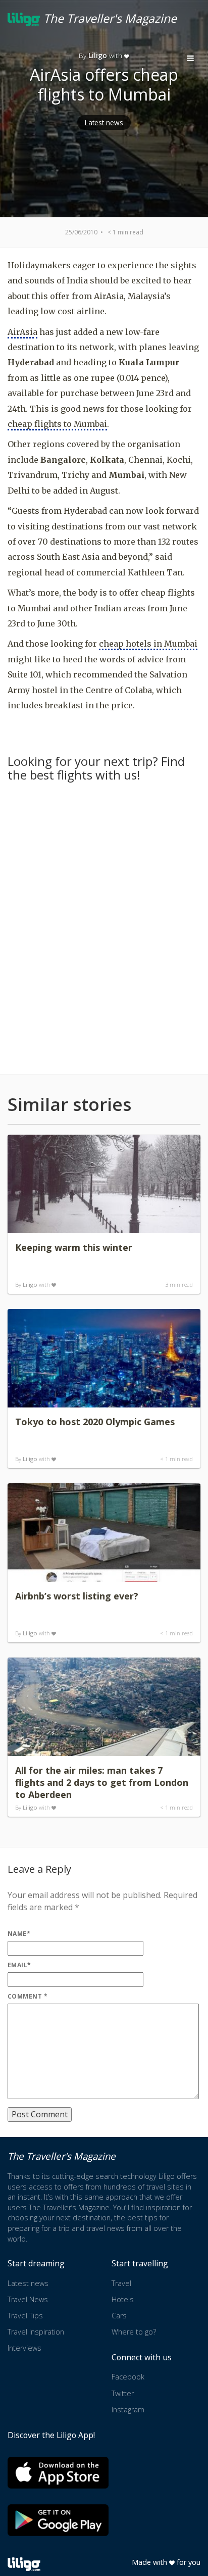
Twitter (123, 2393)
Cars (119, 2316)
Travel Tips (25, 2316)
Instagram (128, 2410)
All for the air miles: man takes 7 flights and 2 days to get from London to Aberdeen (102, 1782)
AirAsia (22, 332)
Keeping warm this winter (74, 1247)
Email (19, 1965)
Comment (28, 1996)
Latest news (104, 123)
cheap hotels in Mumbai (148, 644)
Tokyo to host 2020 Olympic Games (95, 1422)
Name (19, 1934)
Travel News (28, 2299)
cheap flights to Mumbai (57, 424)
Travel (121, 2283)
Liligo (30, 1284)
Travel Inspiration (36, 2332)
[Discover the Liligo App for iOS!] (58, 2473)
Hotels (123, 2299)
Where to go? (134, 2332)
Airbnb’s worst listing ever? (77, 1596)
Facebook (128, 2377)
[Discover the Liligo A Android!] (58, 2520)
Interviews (24, 2348)
